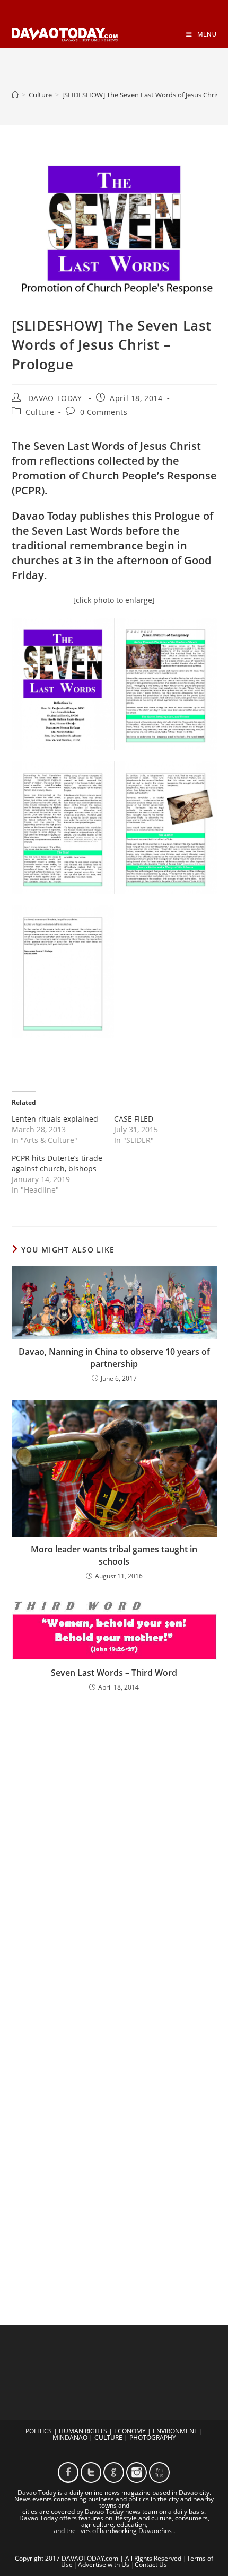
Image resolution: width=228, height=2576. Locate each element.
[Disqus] (114, 1839)
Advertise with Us (104, 2565)
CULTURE (108, 2437)
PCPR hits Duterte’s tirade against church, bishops (57, 1163)
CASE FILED (134, 1119)
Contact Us (151, 2565)
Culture (40, 412)
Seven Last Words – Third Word (114, 1673)
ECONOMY (130, 2431)
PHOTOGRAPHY (153, 2437)
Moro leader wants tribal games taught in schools (114, 1555)
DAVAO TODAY (55, 398)
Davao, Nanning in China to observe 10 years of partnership (114, 1357)
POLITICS (39, 2431)
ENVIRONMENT (175, 2431)
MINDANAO (70, 2437)
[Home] (15, 95)
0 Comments (104, 412)
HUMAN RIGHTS (83, 2431)
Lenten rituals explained (55, 1119)
